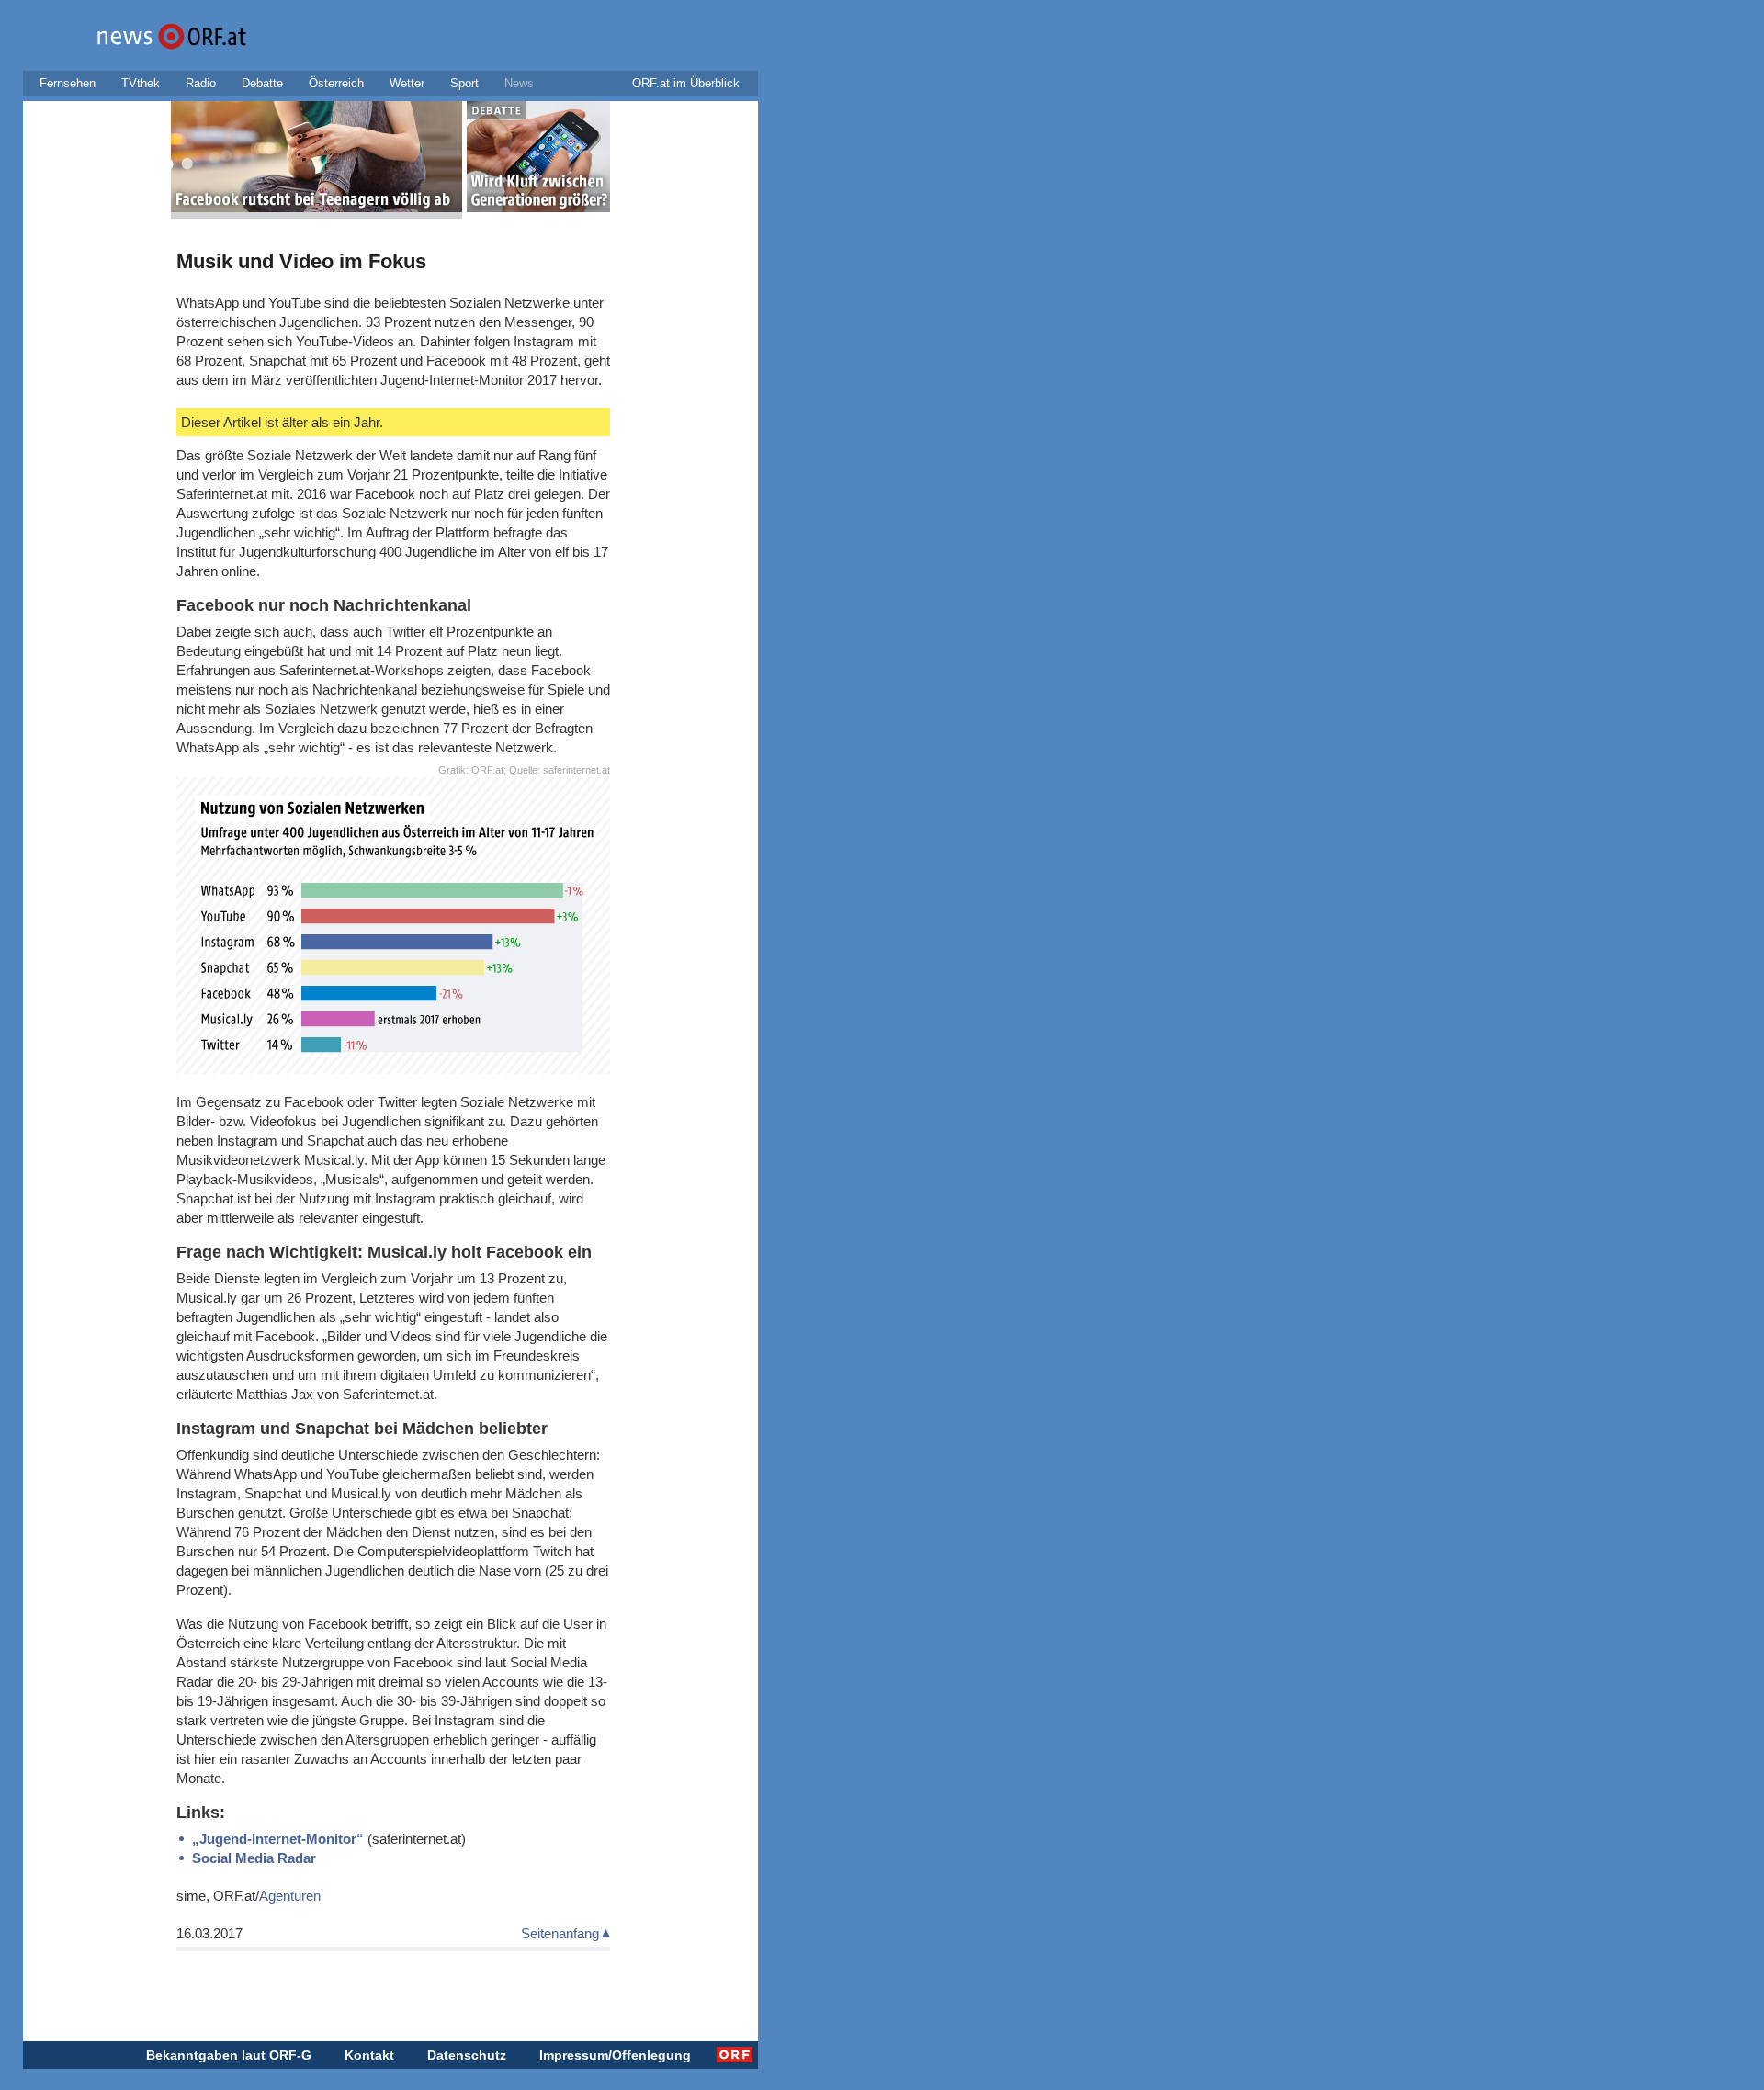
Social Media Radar (254, 1858)
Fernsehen (68, 83)
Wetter (407, 83)
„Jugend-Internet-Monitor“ (278, 1839)
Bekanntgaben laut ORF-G (229, 2055)
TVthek (141, 83)
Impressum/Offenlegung (615, 2055)
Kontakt (369, 2055)
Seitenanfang (560, 1933)
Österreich (336, 83)
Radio (201, 83)
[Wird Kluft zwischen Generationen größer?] (538, 160)
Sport (464, 83)
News (519, 83)
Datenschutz (467, 2055)
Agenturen (290, 1896)
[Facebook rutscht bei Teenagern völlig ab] (317, 160)
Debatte (262, 83)
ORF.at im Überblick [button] (686, 83)
